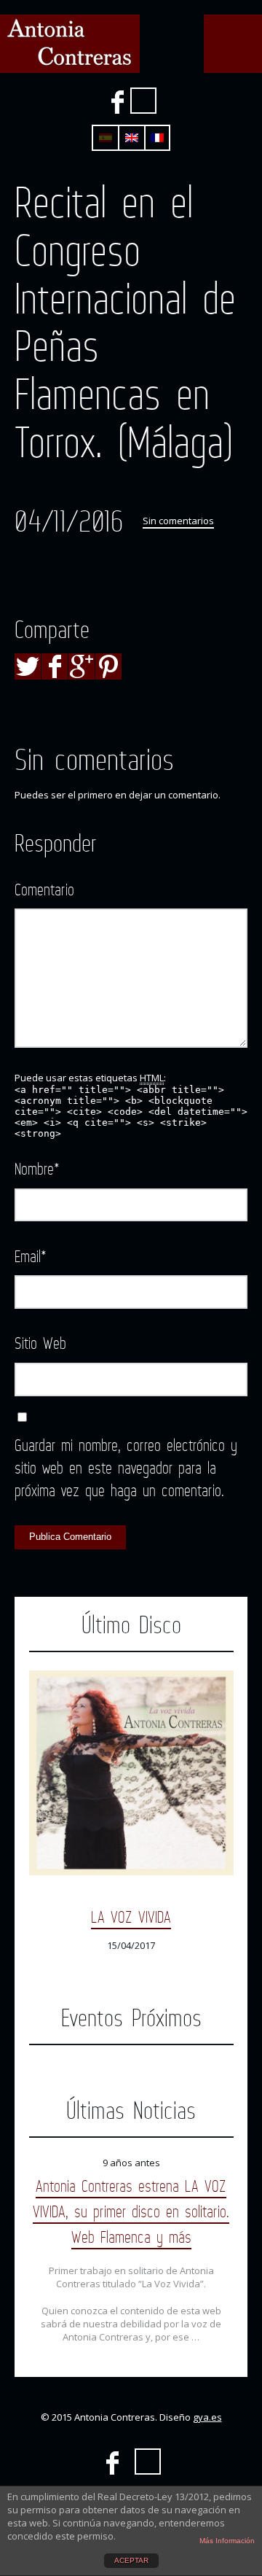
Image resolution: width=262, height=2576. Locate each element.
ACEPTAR (131, 2560)
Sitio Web (40, 1343)
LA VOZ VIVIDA (131, 1917)
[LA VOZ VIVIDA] (131, 1773)
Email (31, 1256)
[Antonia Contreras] (70, 44)
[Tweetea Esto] (28, 666)
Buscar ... (143, 101)
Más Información (227, 2541)
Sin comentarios (178, 521)
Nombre (37, 1168)
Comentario (44, 889)
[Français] (157, 138)
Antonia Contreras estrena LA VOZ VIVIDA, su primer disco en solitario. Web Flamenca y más (131, 2211)
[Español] (106, 138)
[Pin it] (108, 666)
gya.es (207, 2417)
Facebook (117, 102)
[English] (132, 138)
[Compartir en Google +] (82, 666)
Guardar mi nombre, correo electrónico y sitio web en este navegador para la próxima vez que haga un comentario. (126, 1467)
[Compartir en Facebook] (55, 666)
